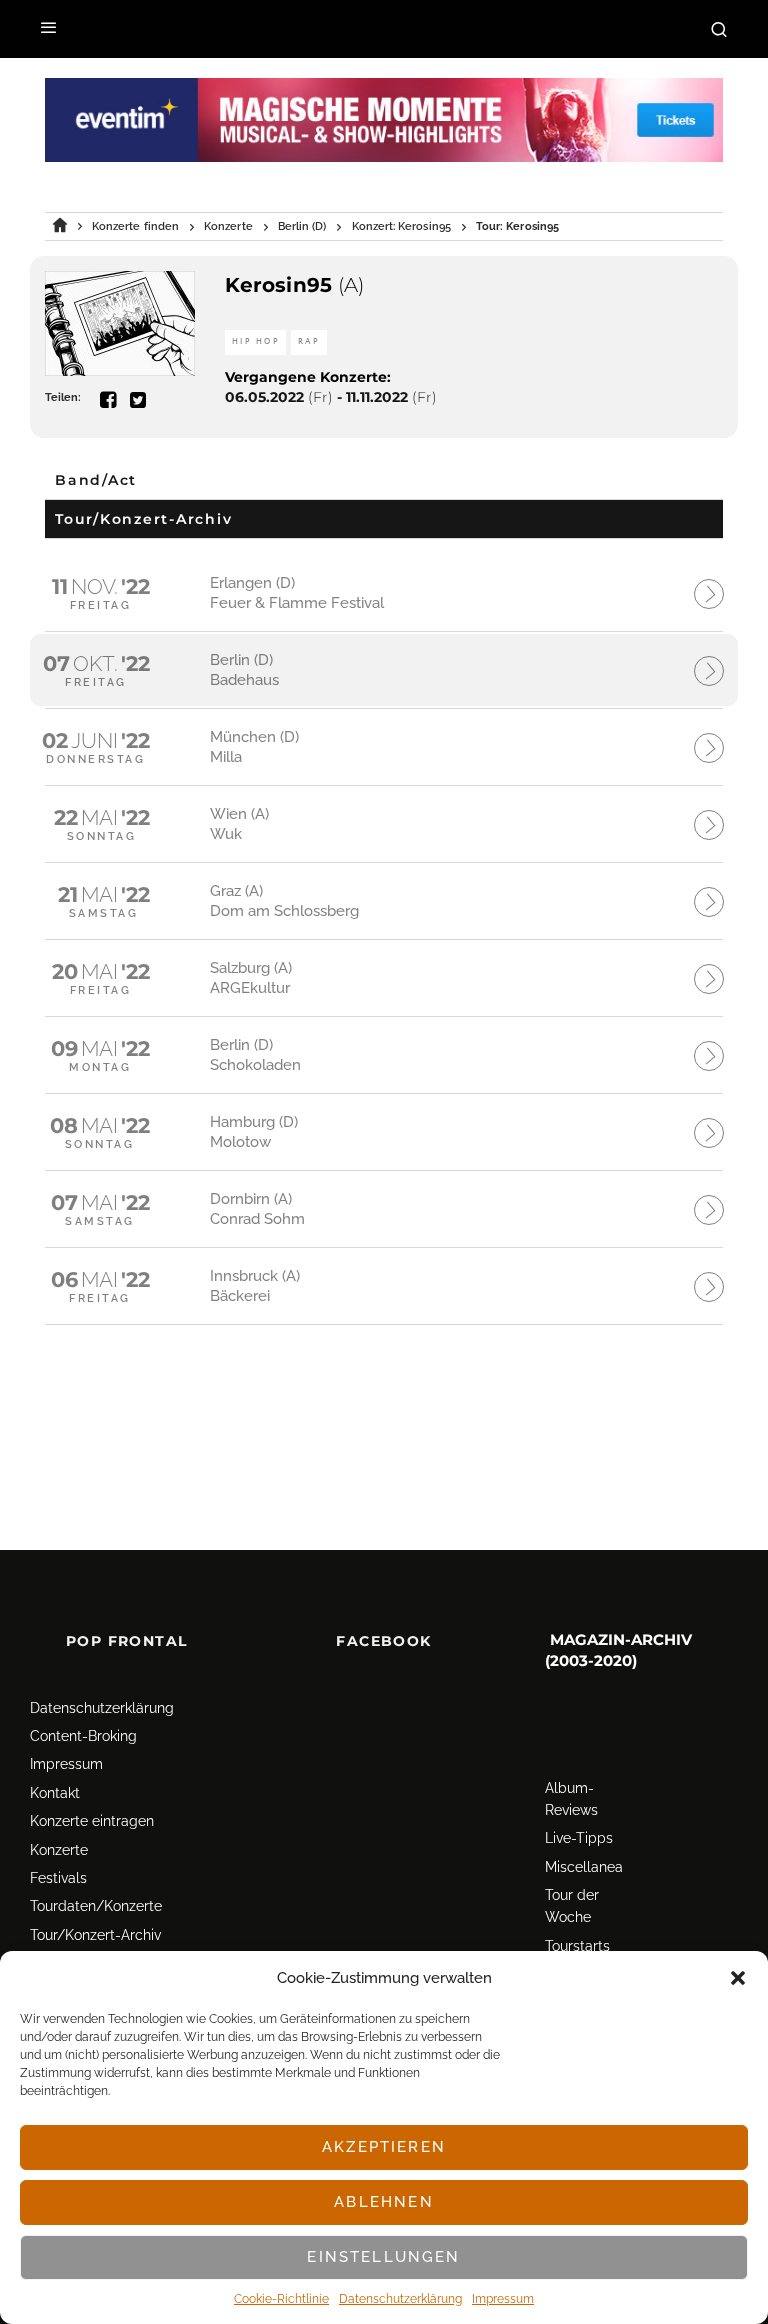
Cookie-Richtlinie (281, 2299)
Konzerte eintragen (92, 1821)
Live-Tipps (579, 1838)
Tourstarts (577, 1946)
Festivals (58, 1878)
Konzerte (59, 1850)
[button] (738, 1978)
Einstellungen (383, 2257)
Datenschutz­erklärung (400, 2299)
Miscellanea (584, 1867)
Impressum (503, 2299)
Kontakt (55, 1793)
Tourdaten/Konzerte (96, 1906)
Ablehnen (383, 2202)
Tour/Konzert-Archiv (95, 1935)
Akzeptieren (384, 2147)
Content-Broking (83, 1736)
